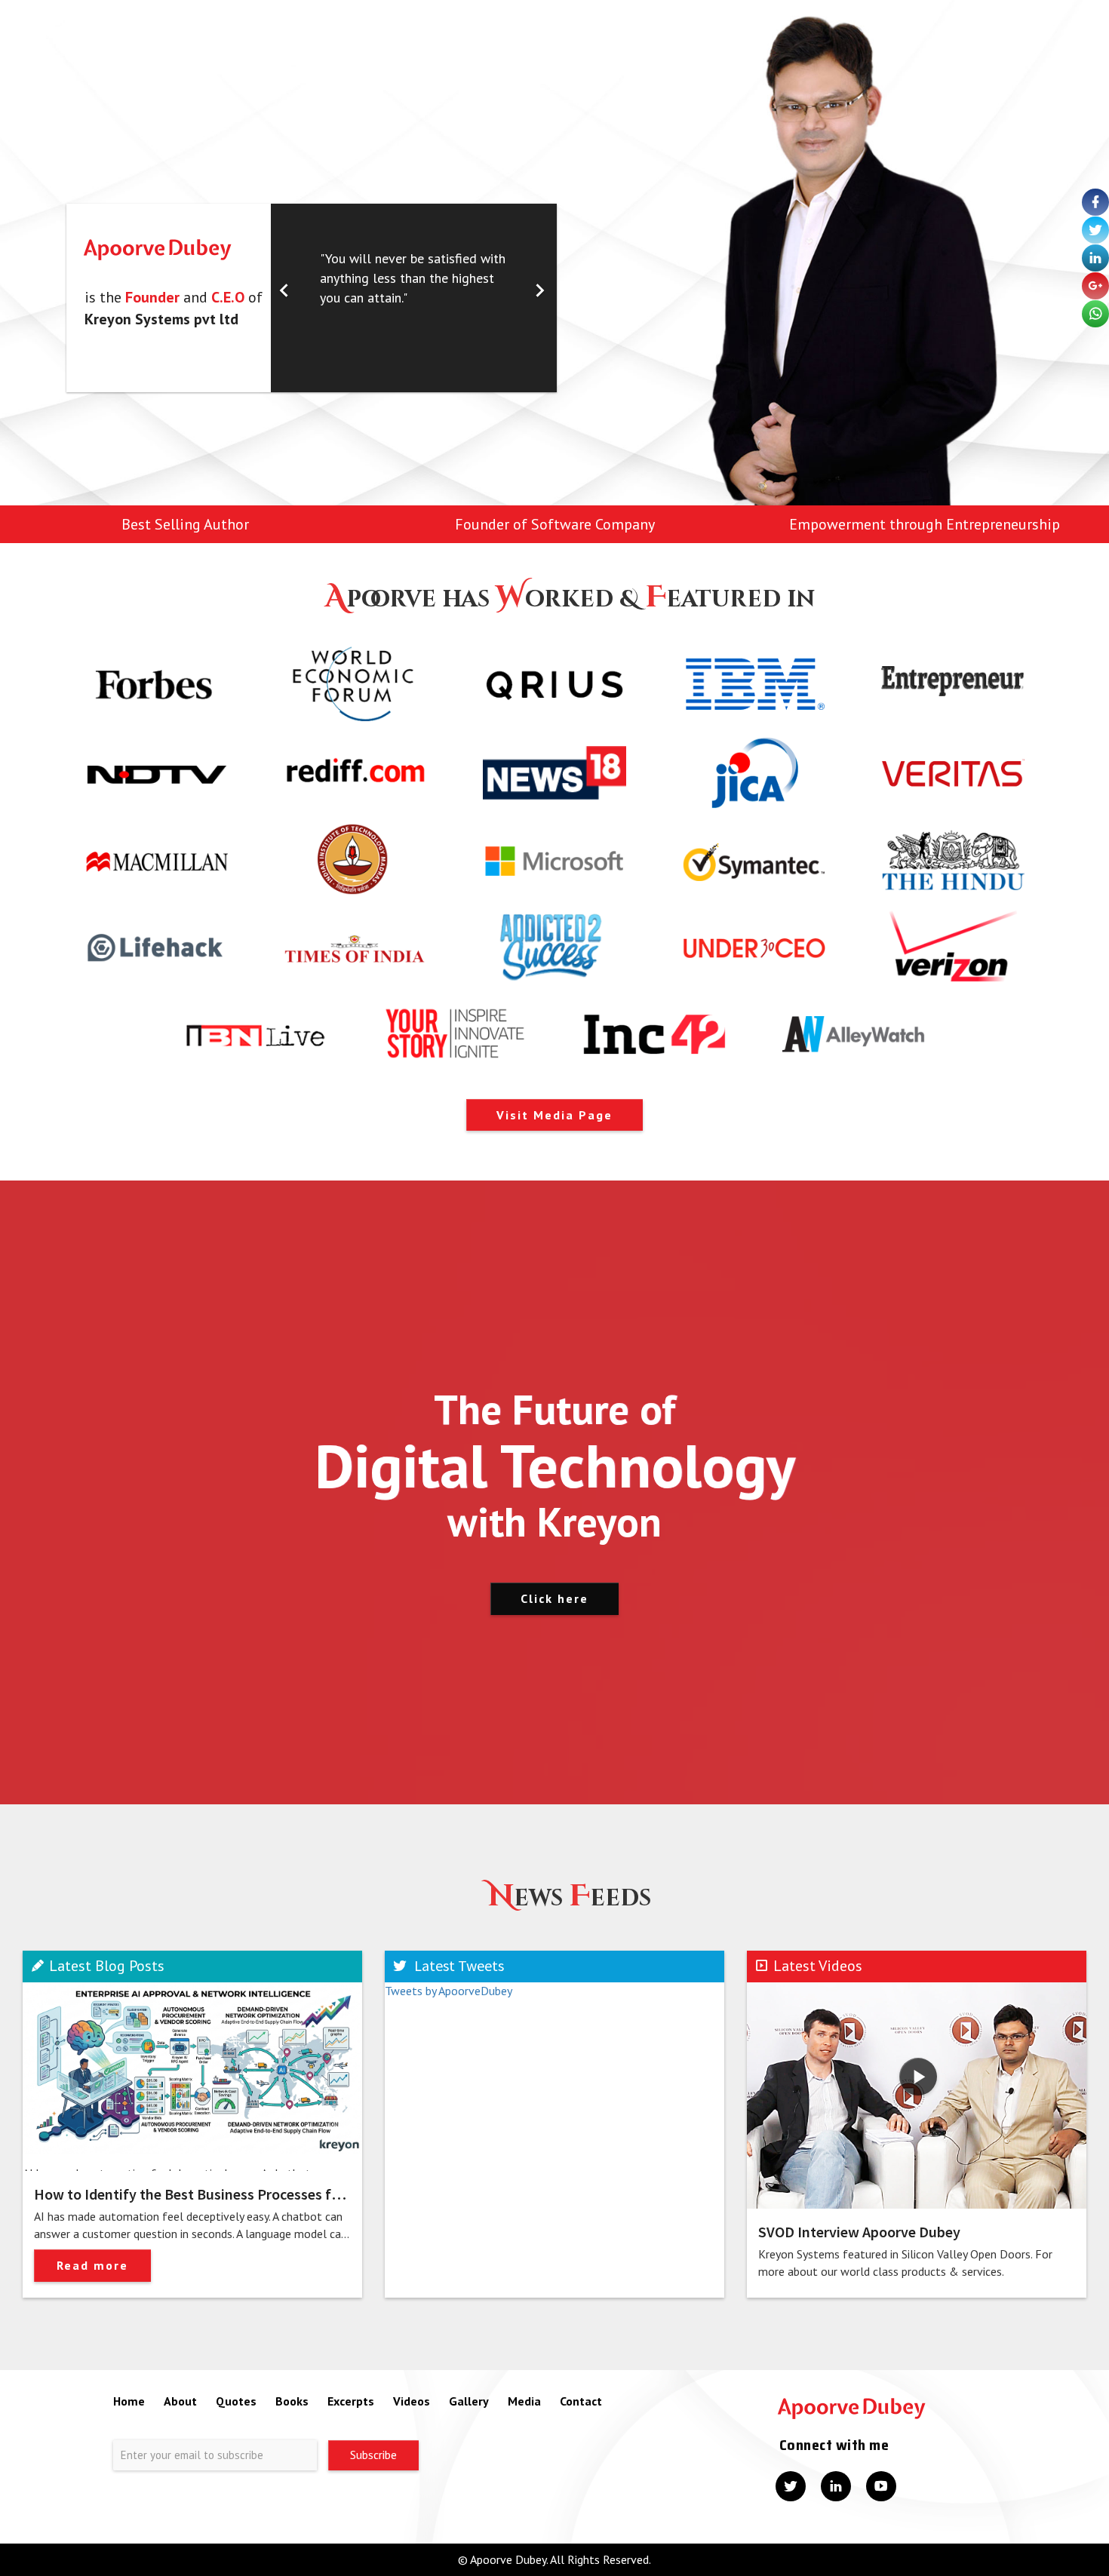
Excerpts (351, 2401)
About (180, 2401)
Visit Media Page (554, 1115)
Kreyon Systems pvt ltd (161, 319)
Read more (92, 2265)
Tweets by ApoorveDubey (449, 1991)
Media (524, 2401)
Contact (581, 2401)
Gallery (469, 2401)
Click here (554, 1598)
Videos (412, 2401)
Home (129, 2401)
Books (292, 2401)
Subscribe (373, 2455)
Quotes (236, 2401)
